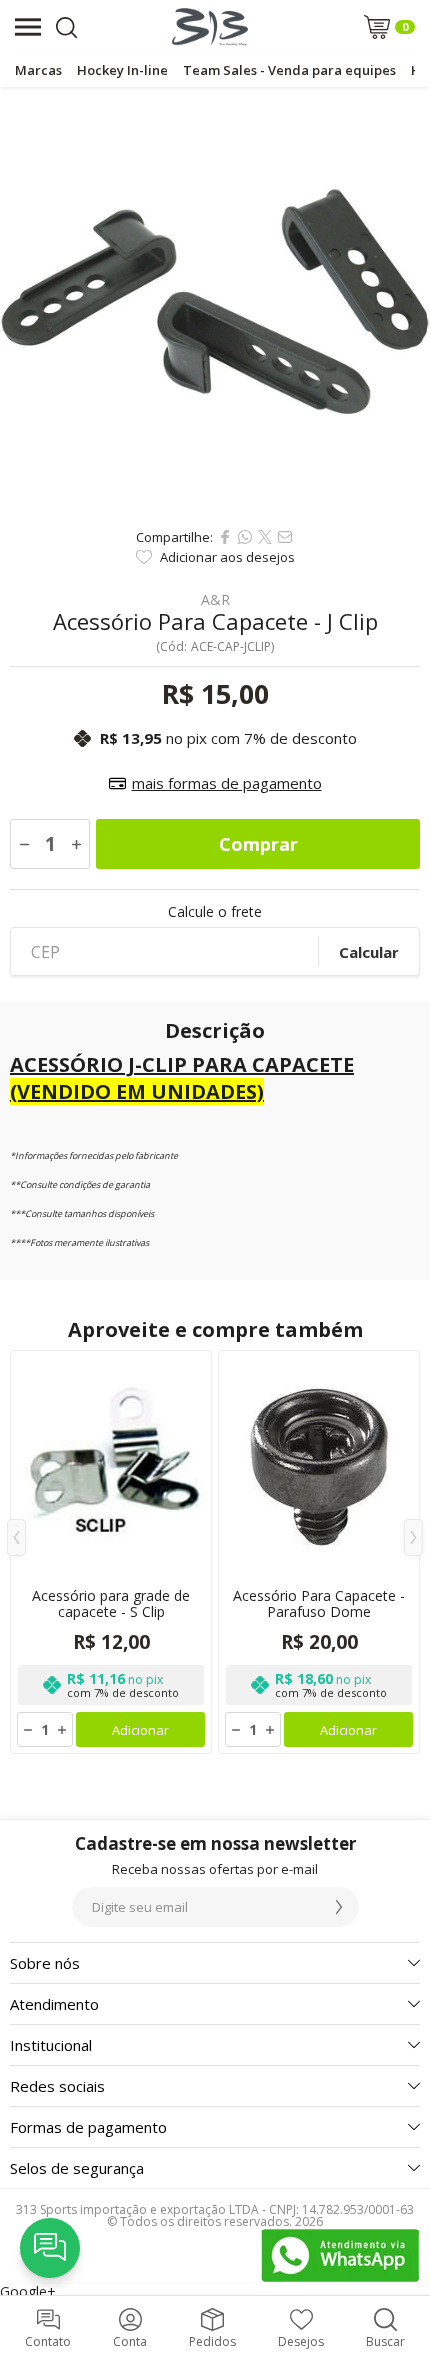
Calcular (369, 952)
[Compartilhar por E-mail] (285, 537)
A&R (215, 600)
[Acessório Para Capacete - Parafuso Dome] (319, 1552)
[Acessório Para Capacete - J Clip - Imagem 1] (215, 302)
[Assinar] (339, 1907)
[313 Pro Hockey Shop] (210, 27)
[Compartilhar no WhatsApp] (245, 537)
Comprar (258, 844)
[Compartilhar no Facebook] (225, 537)
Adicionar (140, 1730)
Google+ (28, 2291)
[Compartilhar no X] (265, 537)
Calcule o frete (215, 912)
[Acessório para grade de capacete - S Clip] (111, 1552)
